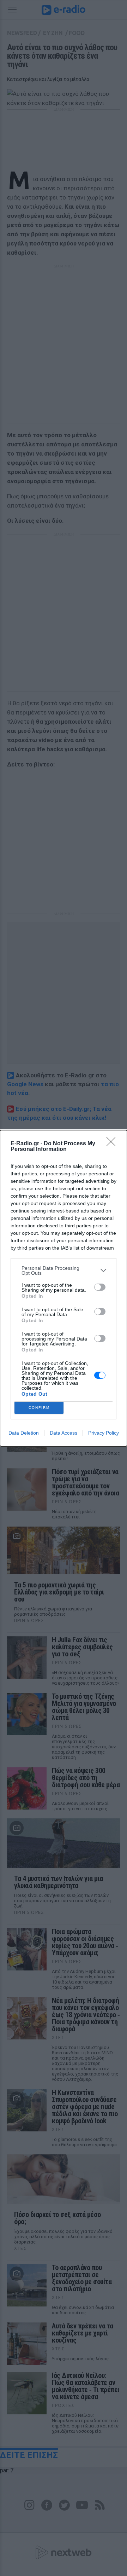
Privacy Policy (104, 1433)
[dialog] (64, 1288)
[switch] (100, 1287)
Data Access (64, 1433)
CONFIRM (39, 1408)
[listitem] (64, 1270)
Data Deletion (24, 1433)
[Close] (113, 1144)
